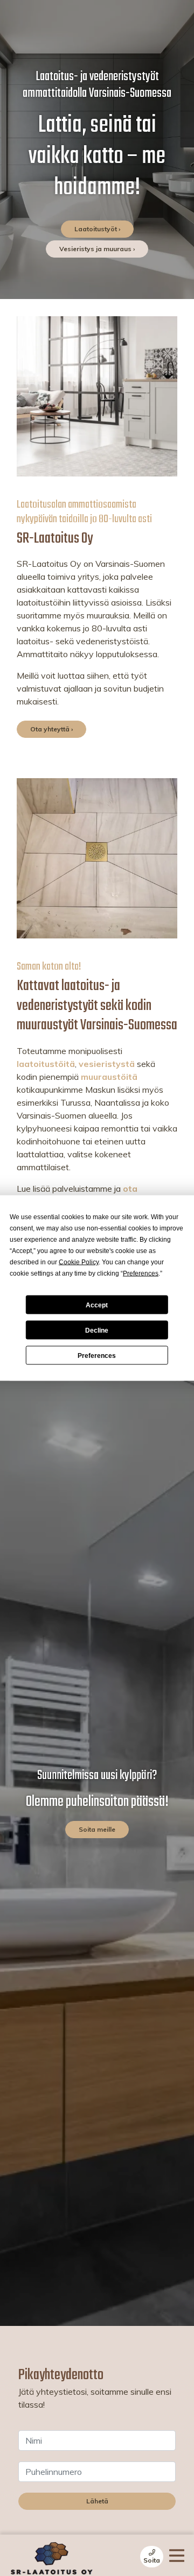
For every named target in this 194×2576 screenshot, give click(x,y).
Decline (97, 1330)
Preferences (97, 1355)
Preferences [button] (141, 1273)
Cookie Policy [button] (79, 1262)
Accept (97, 1305)
